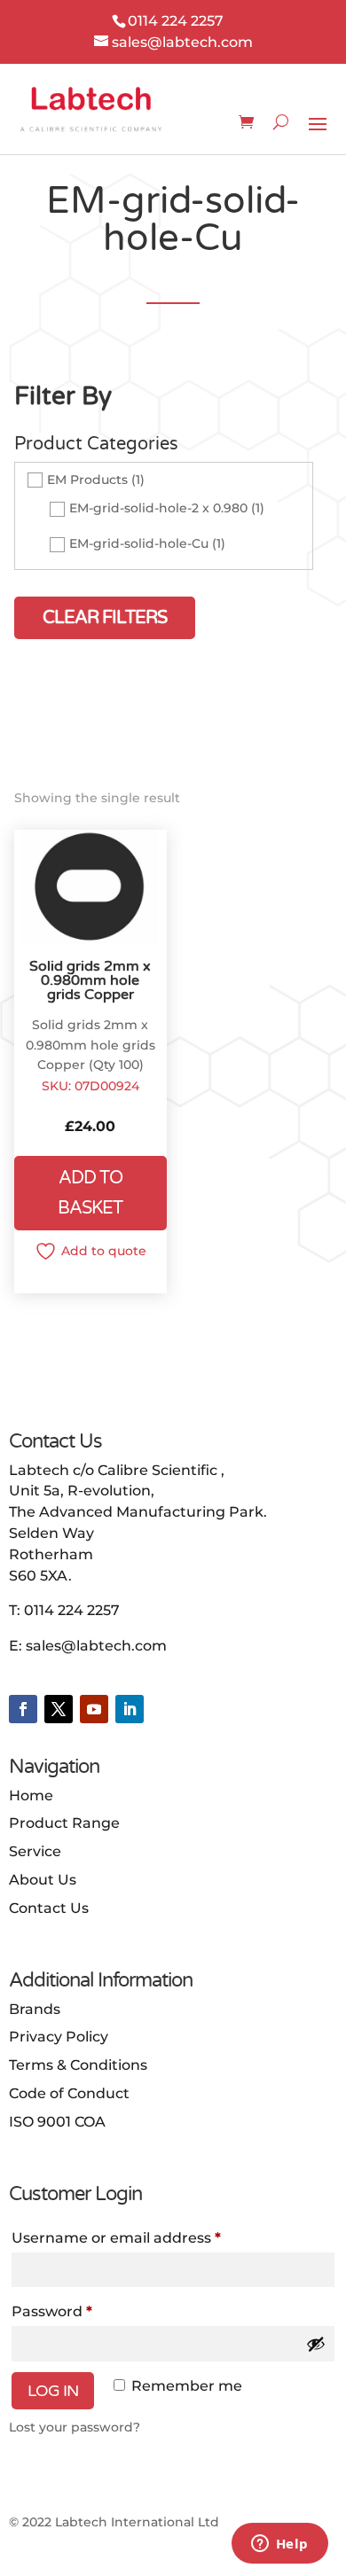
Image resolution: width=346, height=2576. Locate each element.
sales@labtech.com (96, 1646)
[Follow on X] (59, 1709)
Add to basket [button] (90, 1193)
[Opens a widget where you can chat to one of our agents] (279, 2545)
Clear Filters (105, 618)
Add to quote (104, 1251)
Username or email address (116, 2238)
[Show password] (316, 2344)
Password (52, 2311)
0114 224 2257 (72, 1610)
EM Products (87, 480)
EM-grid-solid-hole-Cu (139, 543)
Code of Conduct (69, 2093)
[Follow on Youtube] (94, 1709)
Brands (35, 2009)
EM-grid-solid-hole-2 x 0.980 (158, 508)
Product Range (64, 1823)
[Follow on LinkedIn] (130, 1709)
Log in (53, 2391)
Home (31, 1795)
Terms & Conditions (78, 2065)
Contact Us (49, 1908)
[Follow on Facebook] (23, 1709)
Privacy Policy (59, 2037)
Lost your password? (75, 2427)
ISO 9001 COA (57, 2122)
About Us (43, 1880)
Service (35, 1851)
